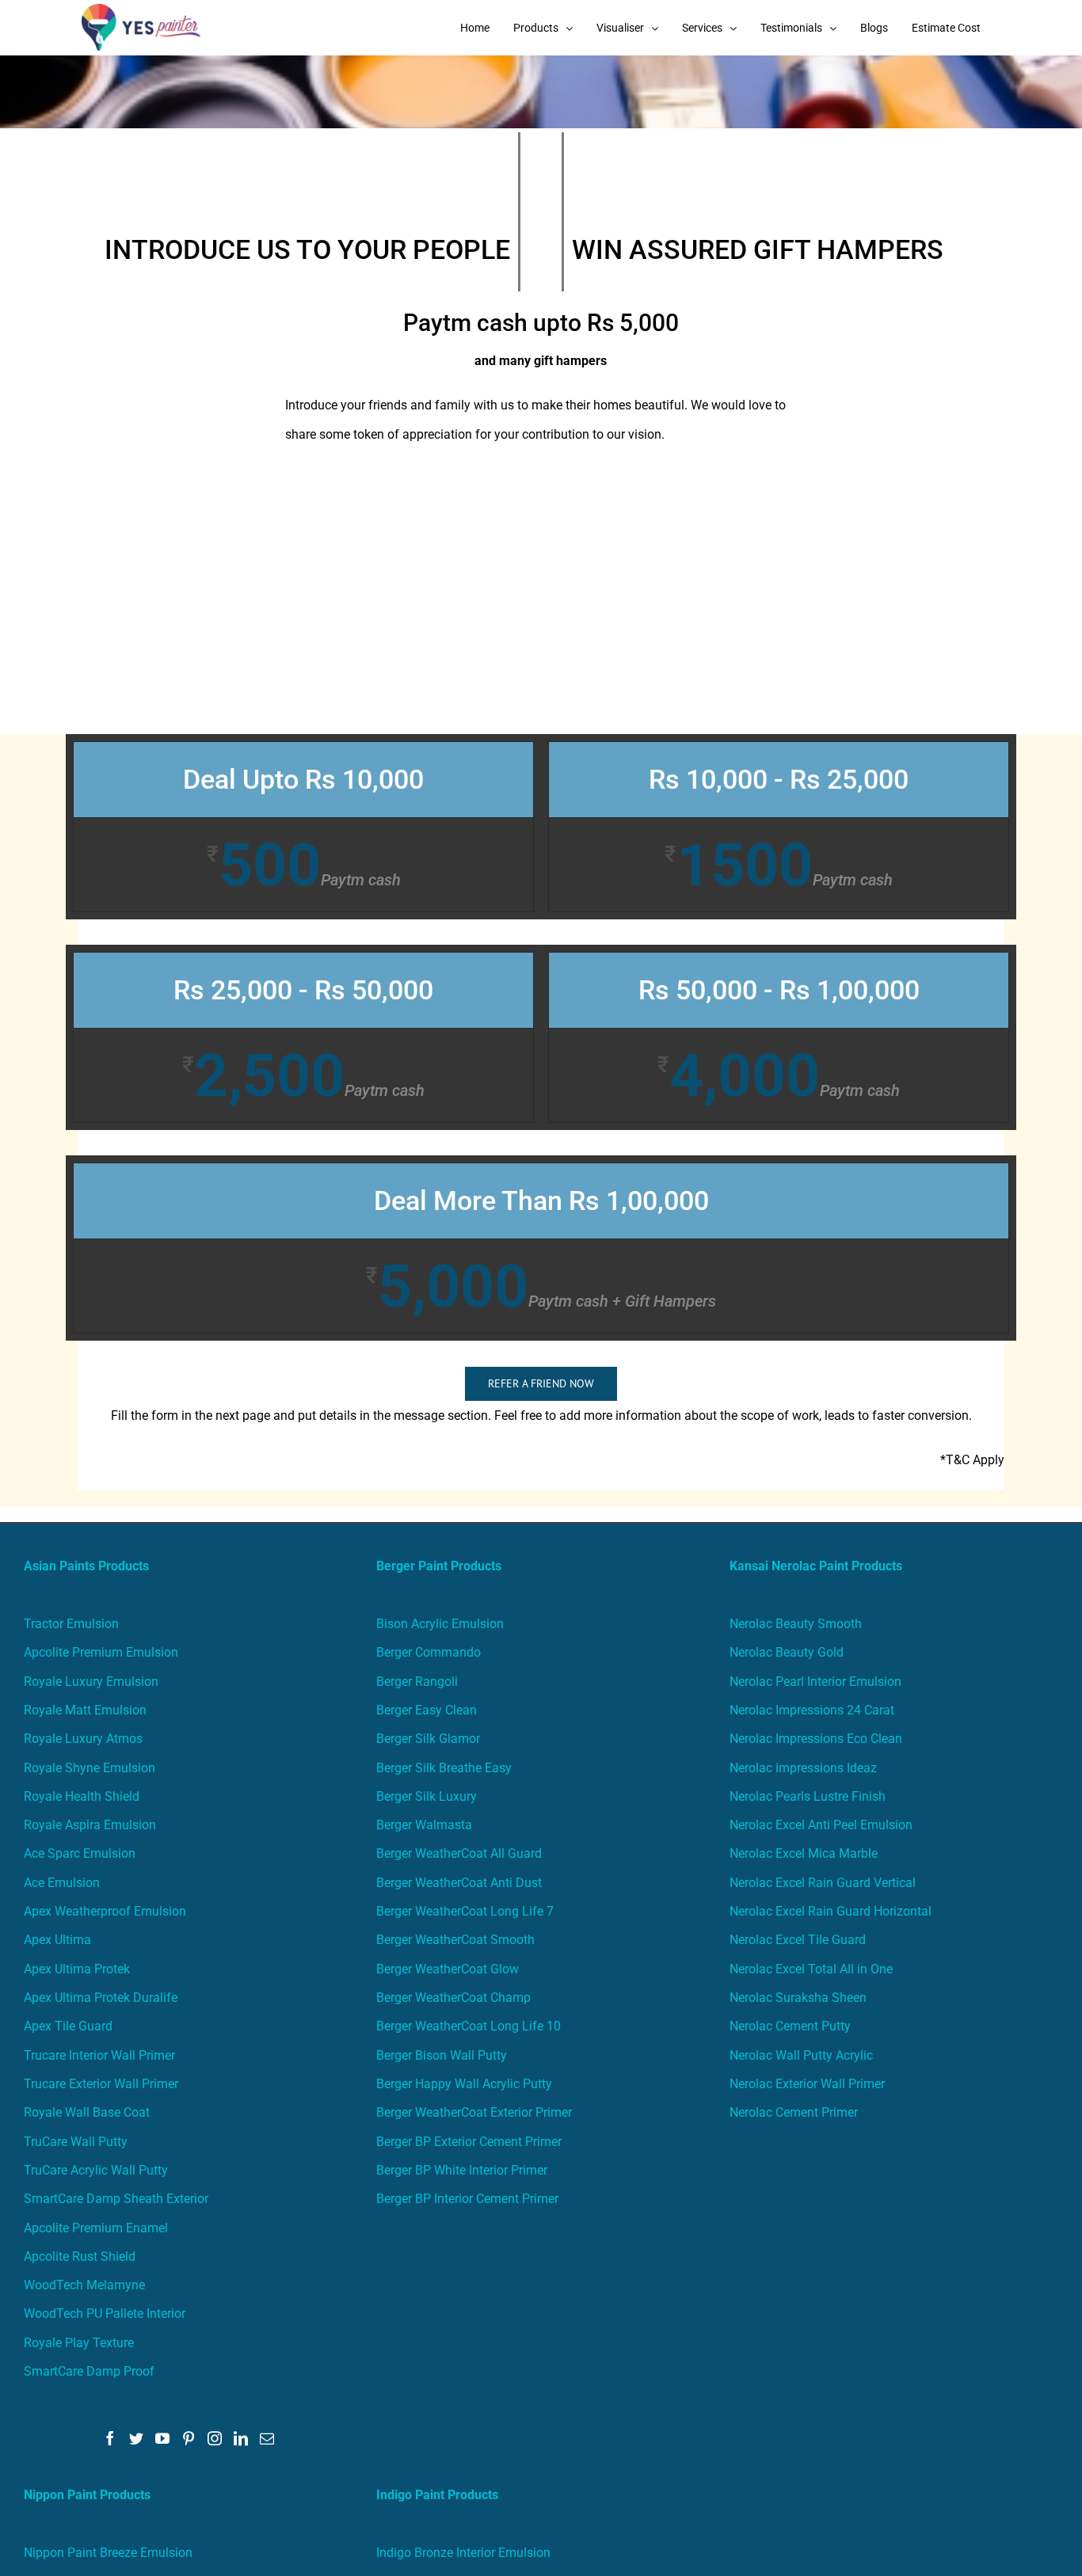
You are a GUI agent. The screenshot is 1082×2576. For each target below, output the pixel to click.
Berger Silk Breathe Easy (444, 1768)
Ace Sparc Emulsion (80, 1853)
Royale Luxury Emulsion (91, 1682)
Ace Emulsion (62, 1883)
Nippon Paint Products (87, 2495)
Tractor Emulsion (71, 1624)
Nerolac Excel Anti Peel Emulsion (821, 1825)
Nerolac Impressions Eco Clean (816, 1739)
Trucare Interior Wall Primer (99, 2055)
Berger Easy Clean (427, 1710)
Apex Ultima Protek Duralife (101, 1998)
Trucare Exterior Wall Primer (101, 2084)
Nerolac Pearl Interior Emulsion (815, 1682)
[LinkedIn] (241, 2438)
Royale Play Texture (79, 2343)
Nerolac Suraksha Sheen (798, 1998)
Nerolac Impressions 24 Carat (812, 1710)
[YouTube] (162, 2438)
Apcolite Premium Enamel (96, 2228)
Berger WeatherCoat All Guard (459, 1853)
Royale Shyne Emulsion (90, 1768)
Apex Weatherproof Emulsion (105, 1911)
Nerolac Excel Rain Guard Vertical (823, 1883)
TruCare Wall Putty (76, 2142)
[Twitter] (136, 2438)
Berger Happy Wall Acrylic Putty (464, 2084)
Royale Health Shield (82, 1796)
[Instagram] (215, 2438)
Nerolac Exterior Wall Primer (807, 2084)
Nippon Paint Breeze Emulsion (108, 2553)
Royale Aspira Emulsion (90, 1825)
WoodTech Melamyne (84, 2285)
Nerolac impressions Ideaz (803, 1768)
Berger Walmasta (424, 1825)
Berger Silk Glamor (428, 1739)
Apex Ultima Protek (77, 1969)
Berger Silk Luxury (427, 1796)
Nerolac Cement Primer (794, 2112)
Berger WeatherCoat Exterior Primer (474, 2112)
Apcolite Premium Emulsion (101, 1652)
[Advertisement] (541, 615)
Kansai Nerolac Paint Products (816, 1566)
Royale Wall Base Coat (87, 2112)
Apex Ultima (57, 1940)
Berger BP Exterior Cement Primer (469, 2142)
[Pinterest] (189, 2438)
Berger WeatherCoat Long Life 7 (465, 1911)
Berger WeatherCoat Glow (448, 1969)
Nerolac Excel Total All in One (813, 1969)
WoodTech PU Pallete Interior (105, 2313)
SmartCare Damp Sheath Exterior (116, 2199)
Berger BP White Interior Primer (462, 2170)
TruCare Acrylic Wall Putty (96, 2170)
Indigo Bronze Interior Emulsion (463, 2553)
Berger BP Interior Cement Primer (467, 2199)
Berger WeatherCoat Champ (453, 1998)
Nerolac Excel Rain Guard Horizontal (831, 1911)
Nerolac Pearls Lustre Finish (808, 1796)
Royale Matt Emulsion (85, 1710)
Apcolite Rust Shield (80, 2256)
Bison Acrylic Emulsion (440, 1624)
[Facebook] (110, 2438)
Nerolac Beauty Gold (787, 1652)
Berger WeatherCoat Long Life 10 (469, 2026)
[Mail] (267, 2438)
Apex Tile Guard (68, 2026)
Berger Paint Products (439, 1566)
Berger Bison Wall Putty (442, 2055)
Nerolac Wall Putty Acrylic (801, 2055)
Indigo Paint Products (437, 2495)
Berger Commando (429, 1652)
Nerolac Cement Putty (790, 2026)
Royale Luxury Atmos (83, 1739)
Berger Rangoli (417, 1682)
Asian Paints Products (86, 1566)
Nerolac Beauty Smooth (796, 1624)
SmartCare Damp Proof (89, 2371)
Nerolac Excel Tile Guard (798, 1940)
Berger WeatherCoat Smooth (455, 1940)
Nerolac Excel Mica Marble (804, 1853)
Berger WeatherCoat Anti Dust (459, 1883)
